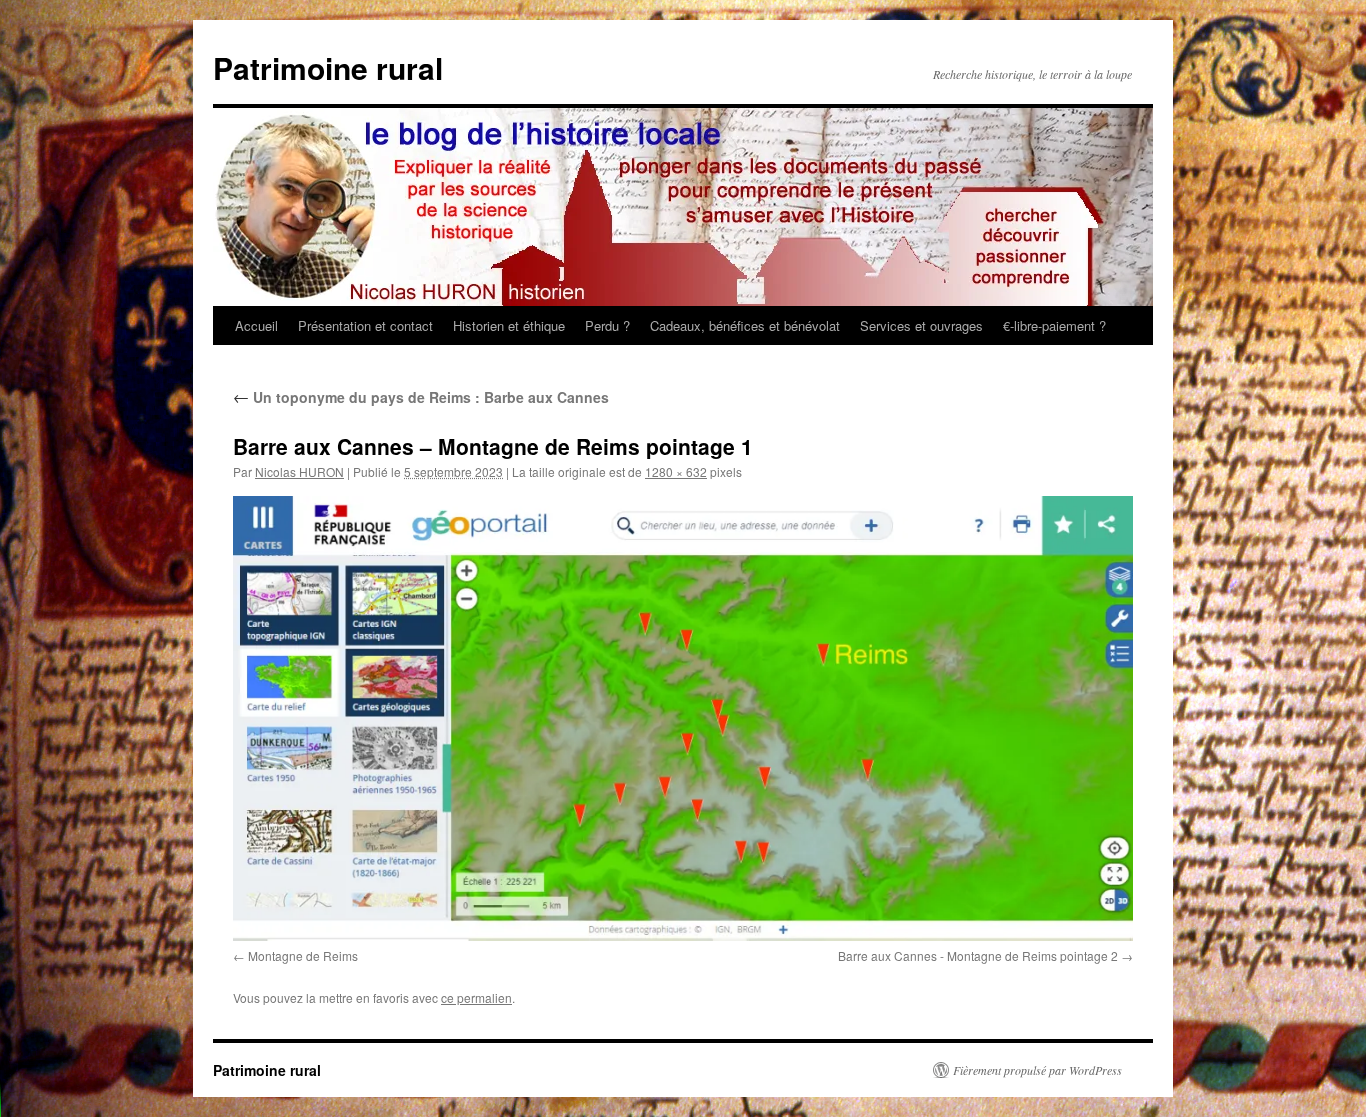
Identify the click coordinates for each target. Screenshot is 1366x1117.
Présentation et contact (365, 325)
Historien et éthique (509, 325)
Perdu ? (607, 325)
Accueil (256, 325)
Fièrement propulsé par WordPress (1037, 1070)
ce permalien (476, 997)
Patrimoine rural (328, 67)
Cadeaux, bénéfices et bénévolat (745, 325)
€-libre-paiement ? (1054, 325)
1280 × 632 (676, 471)
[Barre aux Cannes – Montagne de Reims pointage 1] (683, 718)
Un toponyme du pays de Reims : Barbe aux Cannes (421, 397)
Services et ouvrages (921, 325)
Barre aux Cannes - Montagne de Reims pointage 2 (978, 955)
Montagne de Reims (303, 955)
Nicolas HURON (299, 471)
